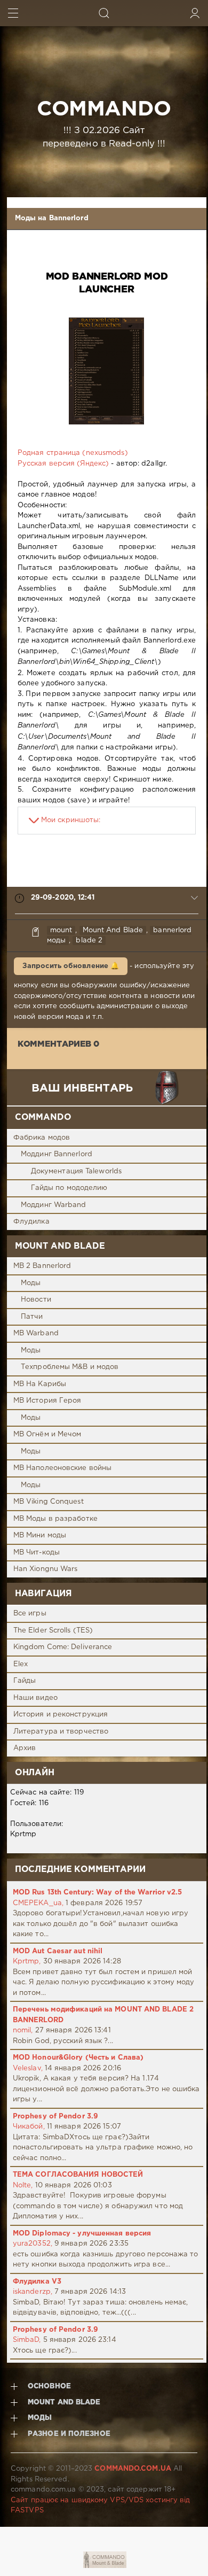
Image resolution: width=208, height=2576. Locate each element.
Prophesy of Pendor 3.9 (55, 2117)
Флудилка (31, 1222)
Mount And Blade (113, 930)
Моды (31, 1283)
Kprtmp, (27, 1962)
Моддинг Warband (54, 1205)
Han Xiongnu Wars (46, 1569)
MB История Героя (47, 1401)
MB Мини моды (40, 1535)
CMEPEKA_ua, (38, 1903)
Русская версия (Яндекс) (63, 464)
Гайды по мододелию (69, 1188)
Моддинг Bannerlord (57, 1154)
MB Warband (36, 1333)
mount (61, 930)
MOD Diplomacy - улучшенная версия (82, 2234)
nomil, (23, 2030)
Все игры (30, 1614)
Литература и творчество (61, 1732)
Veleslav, (28, 2068)
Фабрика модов (42, 1138)
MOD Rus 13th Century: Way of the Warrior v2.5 (98, 1893)
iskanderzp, (33, 2292)
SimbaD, (27, 2340)
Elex (21, 1664)
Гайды (25, 1681)
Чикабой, (29, 2127)
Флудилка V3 (37, 2282)
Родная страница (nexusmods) (73, 453)
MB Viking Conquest (49, 1502)
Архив (25, 1748)
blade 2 (89, 941)
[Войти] (195, 13)
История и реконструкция (61, 1715)
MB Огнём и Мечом (47, 1434)
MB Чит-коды (37, 1553)
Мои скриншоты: (71, 820)
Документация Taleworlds (76, 1171)
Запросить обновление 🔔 (71, 966)
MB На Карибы (40, 1384)
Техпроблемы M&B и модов (70, 1367)
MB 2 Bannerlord (42, 1266)
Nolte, (23, 2186)
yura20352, (33, 2244)
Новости (36, 1300)
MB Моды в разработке (55, 1519)
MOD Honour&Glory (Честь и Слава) (78, 2058)
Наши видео (35, 1698)
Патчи (32, 1317)
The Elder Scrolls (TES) (53, 1631)
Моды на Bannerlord (52, 218)
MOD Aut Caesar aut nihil (58, 1951)
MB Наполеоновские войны (62, 1468)
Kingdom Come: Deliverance (63, 1647)
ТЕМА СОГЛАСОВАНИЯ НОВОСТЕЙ (78, 2175)
